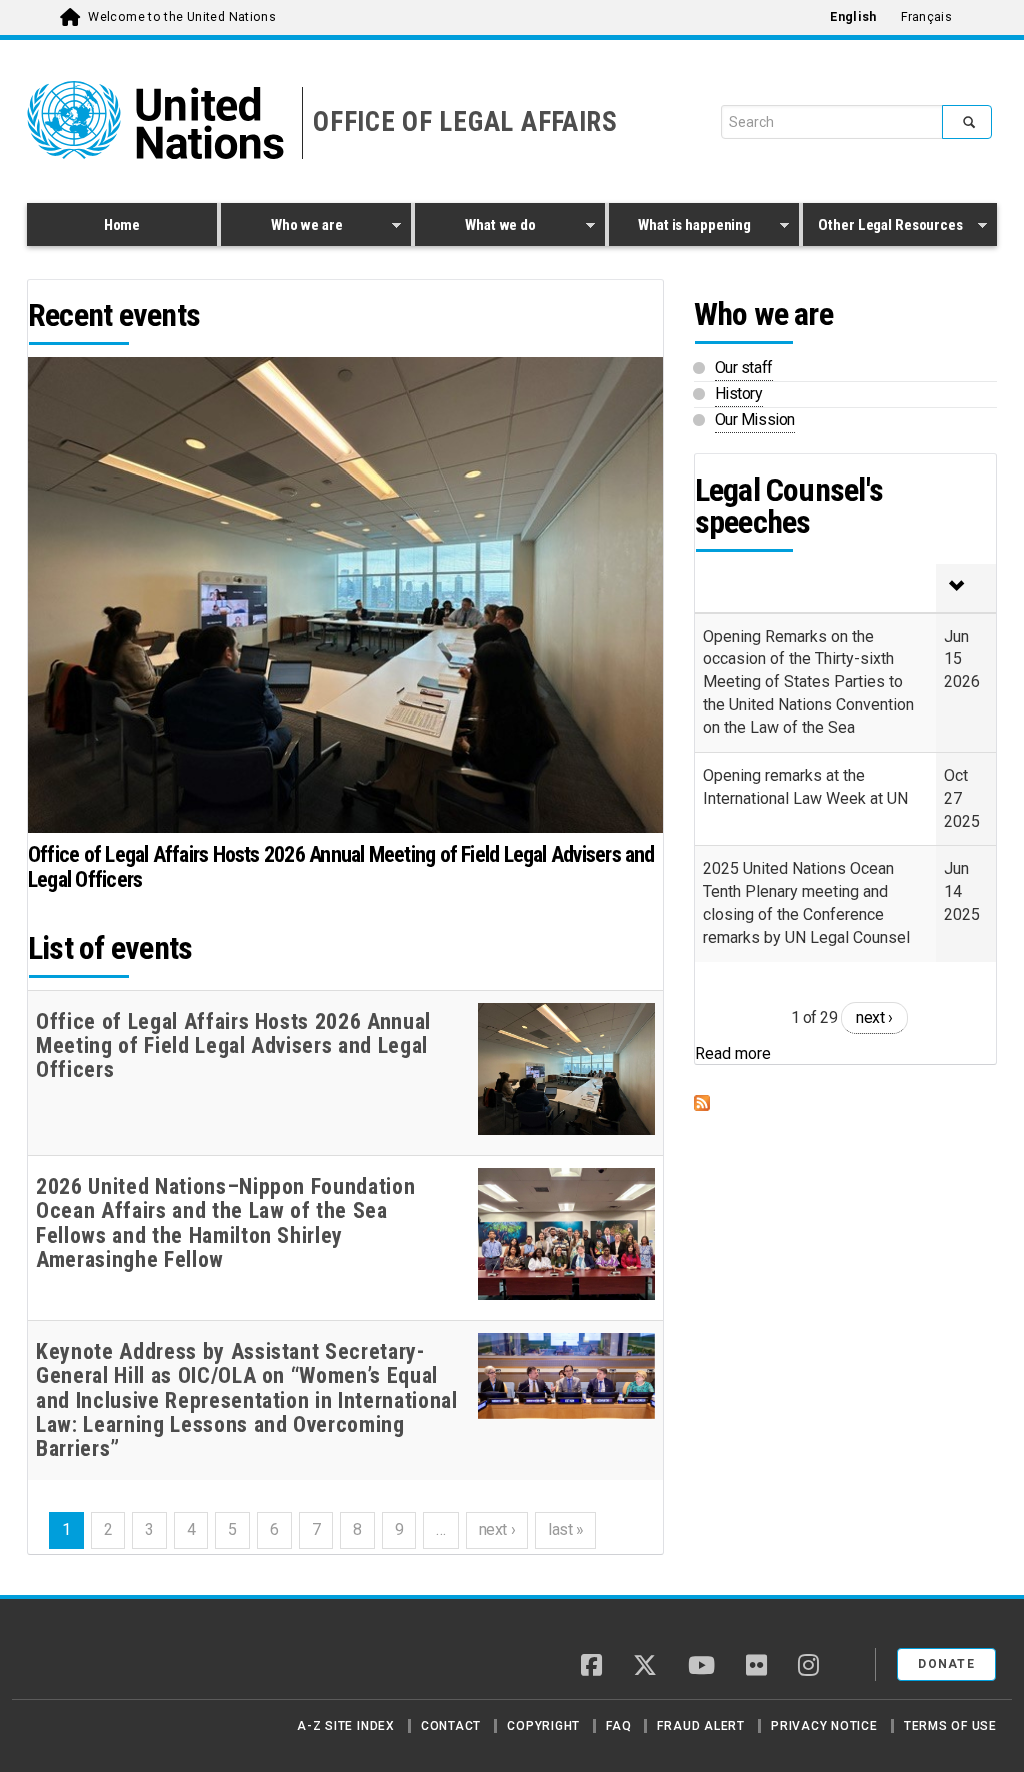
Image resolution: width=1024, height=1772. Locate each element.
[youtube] (701, 1667)
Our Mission (755, 419)
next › (497, 1529)
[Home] (97, 1657)
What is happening (680, 228)
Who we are (281, 228)
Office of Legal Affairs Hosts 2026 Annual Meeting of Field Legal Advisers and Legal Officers (341, 866)
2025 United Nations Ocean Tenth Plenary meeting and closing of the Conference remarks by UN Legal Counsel (806, 903)
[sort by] (966, 588)
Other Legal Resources (883, 228)
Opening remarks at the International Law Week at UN (805, 787)
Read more (733, 1053)
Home (122, 225)
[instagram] (808, 1667)
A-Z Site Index (346, 1726)
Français (926, 17)
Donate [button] (946, 1664)
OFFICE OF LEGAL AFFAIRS (465, 122)
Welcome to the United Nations (182, 17)
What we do (475, 228)
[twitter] (645, 1667)
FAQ (618, 1726)
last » (565, 1529)
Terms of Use (950, 1726)
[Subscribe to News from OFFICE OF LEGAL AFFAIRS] (845, 1103)
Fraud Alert (700, 1726)
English (853, 17)
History (739, 393)
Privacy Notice (824, 1726)
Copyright (543, 1726)
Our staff (744, 367)
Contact (451, 1726)
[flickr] (756, 1667)
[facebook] (591, 1667)
